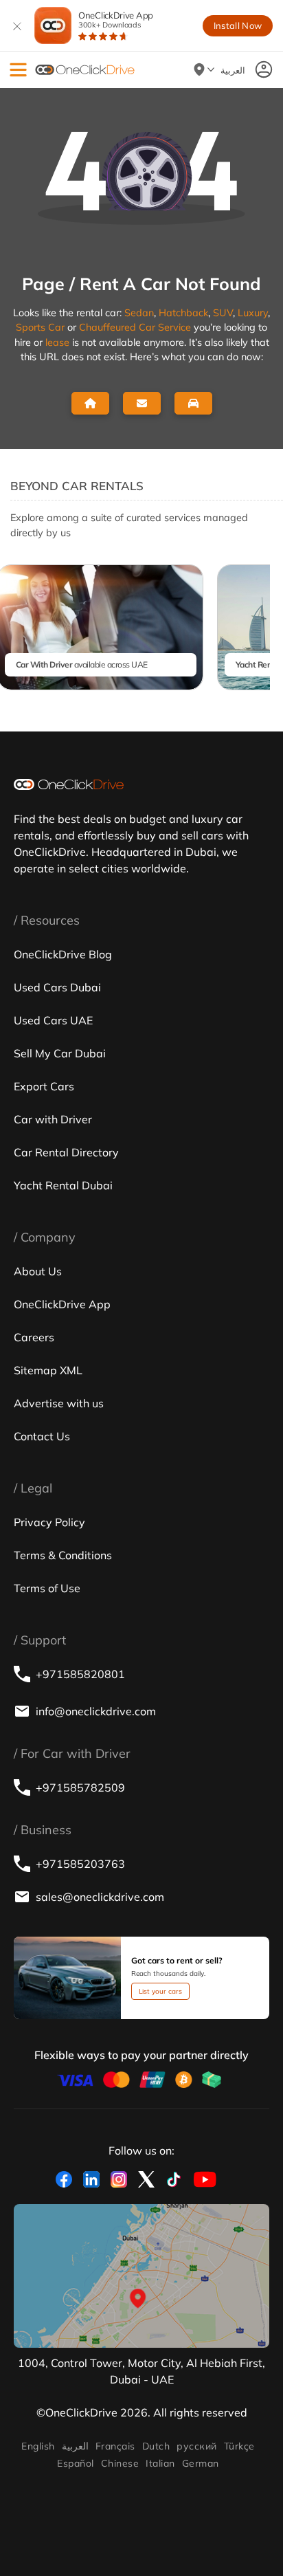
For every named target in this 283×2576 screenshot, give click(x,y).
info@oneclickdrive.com (96, 1711)
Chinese (120, 2463)
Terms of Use (47, 1588)
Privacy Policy (49, 1522)
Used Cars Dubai (57, 987)
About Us (38, 1271)
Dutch (156, 2446)
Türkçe (239, 2446)
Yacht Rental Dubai (63, 1185)
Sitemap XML (48, 1370)
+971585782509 (80, 1787)
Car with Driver (53, 1119)
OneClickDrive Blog (63, 954)
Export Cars (44, 1086)
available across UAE (82, 664)
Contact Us (42, 1436)
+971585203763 (80, 1864)
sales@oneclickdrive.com (100, 1897)
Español (75, 2463)
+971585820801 (80, 1674)
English (38, 2446)
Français (115, 2446)
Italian (160, 2463)
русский (196, 2446)
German (201, 2463)
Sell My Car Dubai (60, 1053)
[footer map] (141, 2276)
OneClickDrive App (116, 20)
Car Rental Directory (66, 1152)
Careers (34, 1337)
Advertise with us (59, 1403)
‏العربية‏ (75, 2446)
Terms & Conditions (63, 1555)
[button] (18, 70)
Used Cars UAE (53, 1020)
